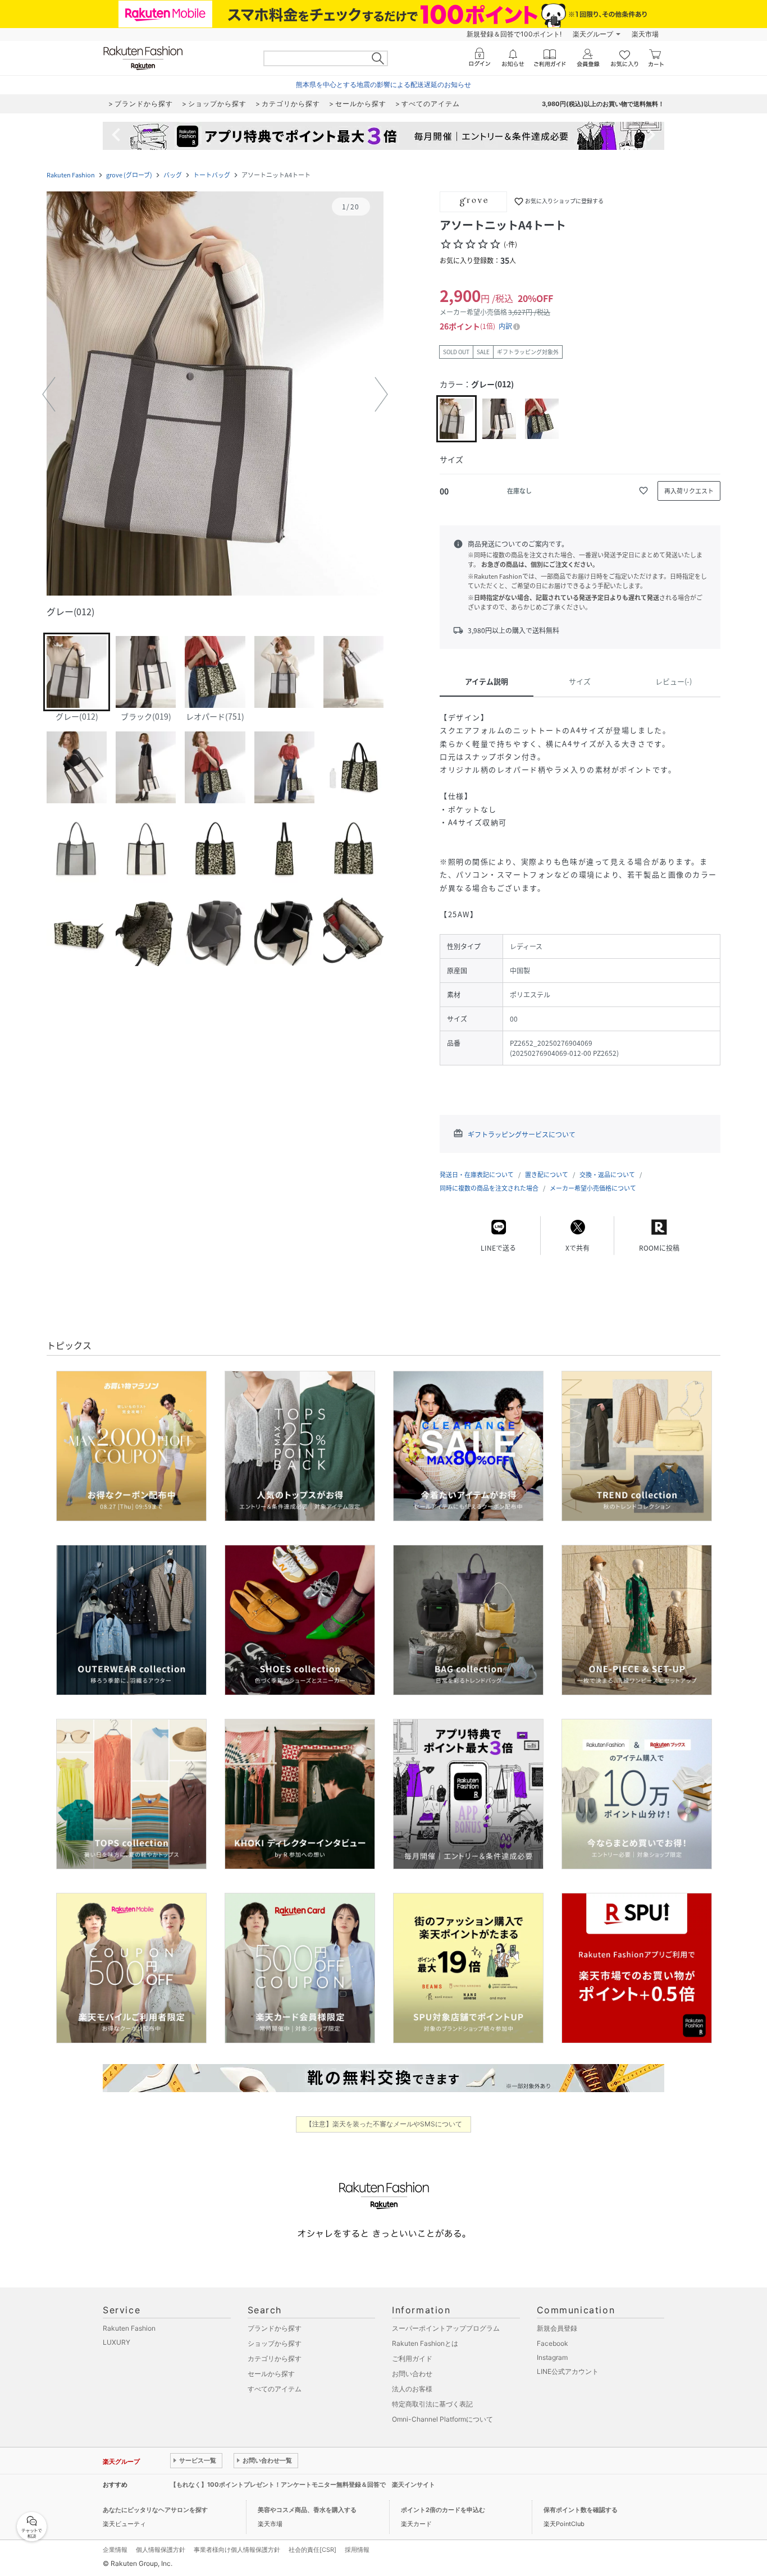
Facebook (553, 2343)
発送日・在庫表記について (477, 1175)
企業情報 (115, 2550)
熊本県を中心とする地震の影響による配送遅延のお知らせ (383, 84)
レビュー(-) (674, 681)
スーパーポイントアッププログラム (446, 2328)
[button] (215, 395)
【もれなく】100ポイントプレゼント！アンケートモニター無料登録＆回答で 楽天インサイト (303, 2485)
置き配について (547, 1175)
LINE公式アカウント (568, 2371)
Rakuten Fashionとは (425, 2343)
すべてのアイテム (275, 2389)
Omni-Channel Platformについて (442, 2419)
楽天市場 (645, 34)
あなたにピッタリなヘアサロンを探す (155, 2510)
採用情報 (357, 2550)
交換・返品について (607, 1175)
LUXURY (117, 2342)
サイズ (580, 681)
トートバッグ (212, 175)
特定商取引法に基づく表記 (432, 2404)
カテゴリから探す (275, 2358)
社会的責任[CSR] (312, 2550)
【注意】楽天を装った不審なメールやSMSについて (384, 2124)
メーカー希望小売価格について (593, 1188)
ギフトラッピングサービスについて (522, 1134)
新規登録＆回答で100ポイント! (514, 34)
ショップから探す (275, 2343)
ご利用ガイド (412, 2358)
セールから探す (271, 2374)
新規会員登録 (557, 2328)
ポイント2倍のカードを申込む (443, 2510)
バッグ (173, 175)
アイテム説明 (487, 681)
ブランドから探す (275, 2328)
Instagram (552, 2357)
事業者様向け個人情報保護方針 (237, 2550)
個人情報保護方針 (161, 2550)
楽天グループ (593, 34)
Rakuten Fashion (71, 175)
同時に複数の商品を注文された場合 (489, 1188)
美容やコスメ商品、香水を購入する (307, 2510)
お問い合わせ (412, 2374)
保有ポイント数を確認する (581, 2510)
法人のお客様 (412, 2389)
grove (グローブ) (129, 175)
